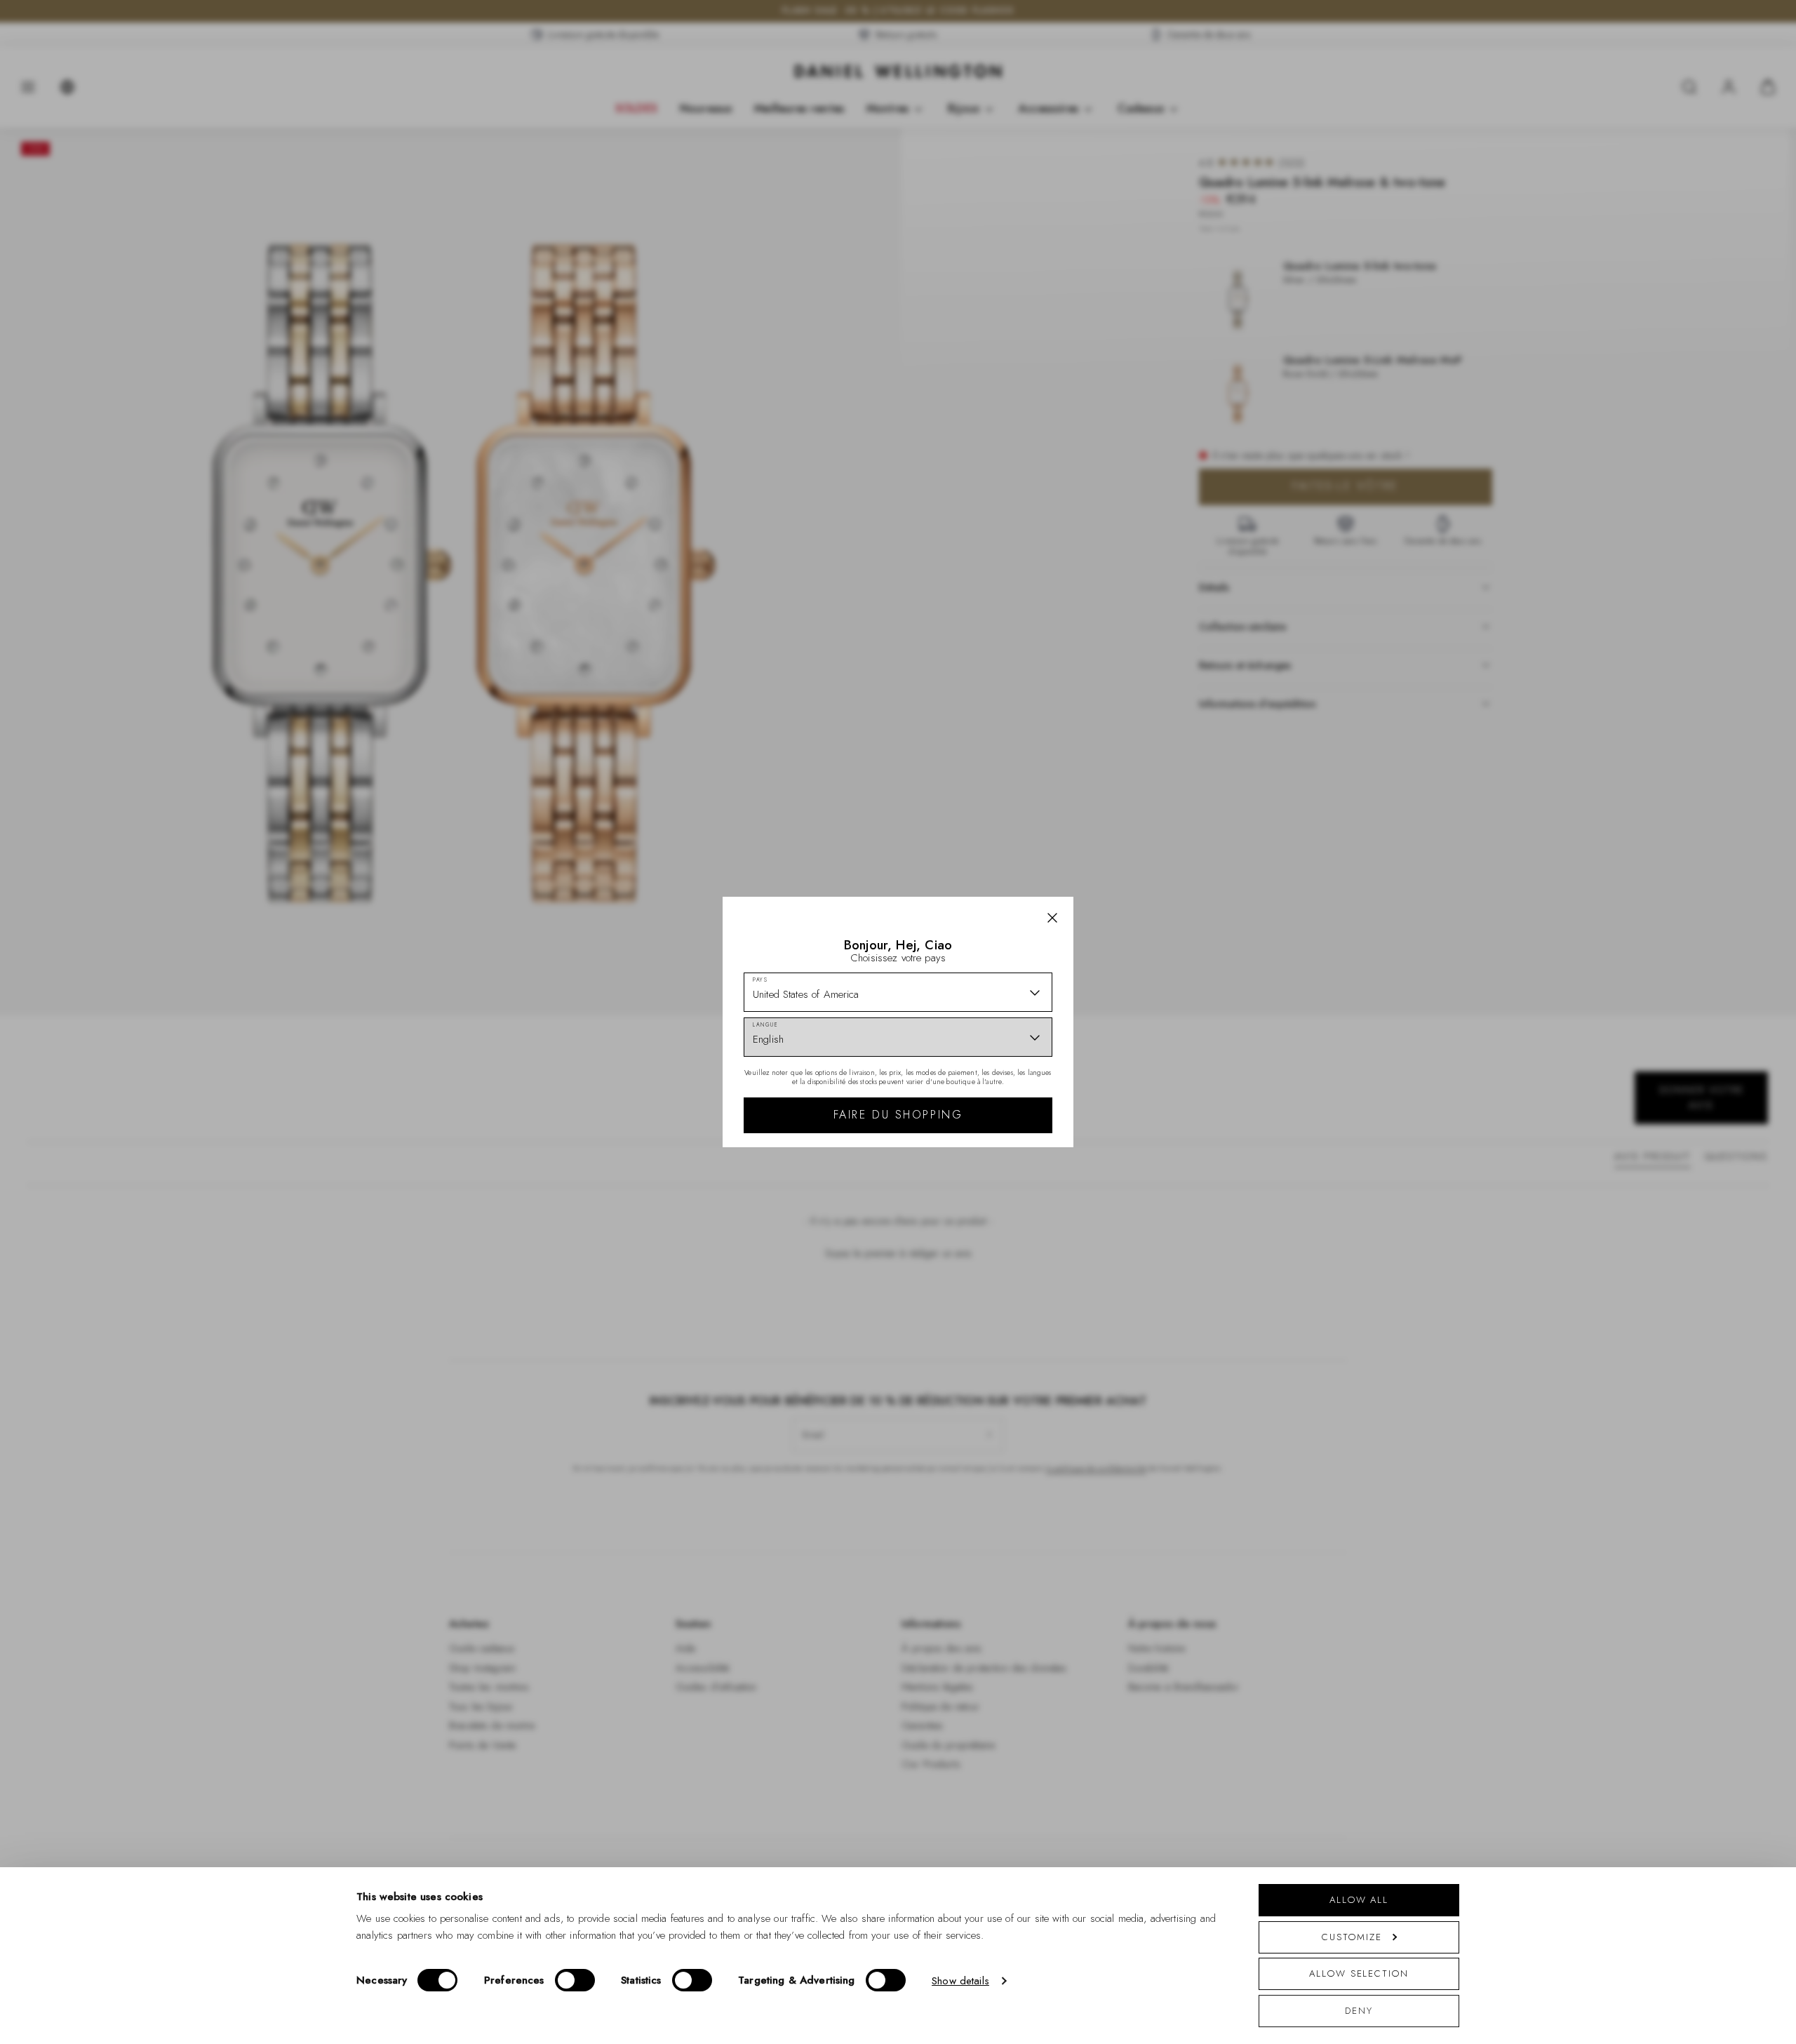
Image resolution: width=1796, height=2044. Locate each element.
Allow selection (1359, 1973)
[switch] (575, 1980)
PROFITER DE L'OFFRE (998, 1114)
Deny (1359, 2011)
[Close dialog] (1142, 826)
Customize (1352, 1937)
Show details (960, 1981)
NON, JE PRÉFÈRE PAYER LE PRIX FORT (998, 1153)
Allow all (1359, 1900)
